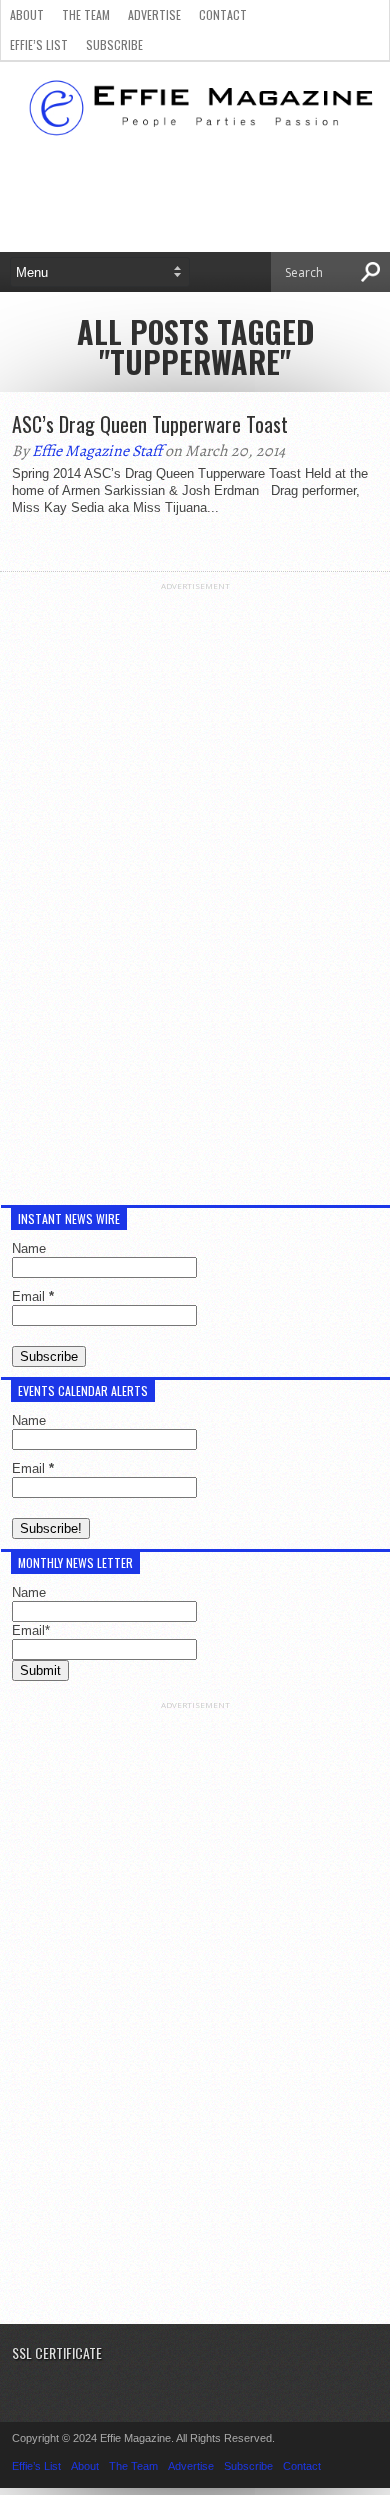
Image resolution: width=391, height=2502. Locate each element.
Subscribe (114, 44)
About (27, 14)
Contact (223, 14)
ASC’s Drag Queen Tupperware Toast (150, 424)
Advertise (154, 14)
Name (29, 1248)
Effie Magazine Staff (97, 451)
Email (33, 1296)
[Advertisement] (195, 891)
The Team (86, 14)
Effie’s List (39, 44)
